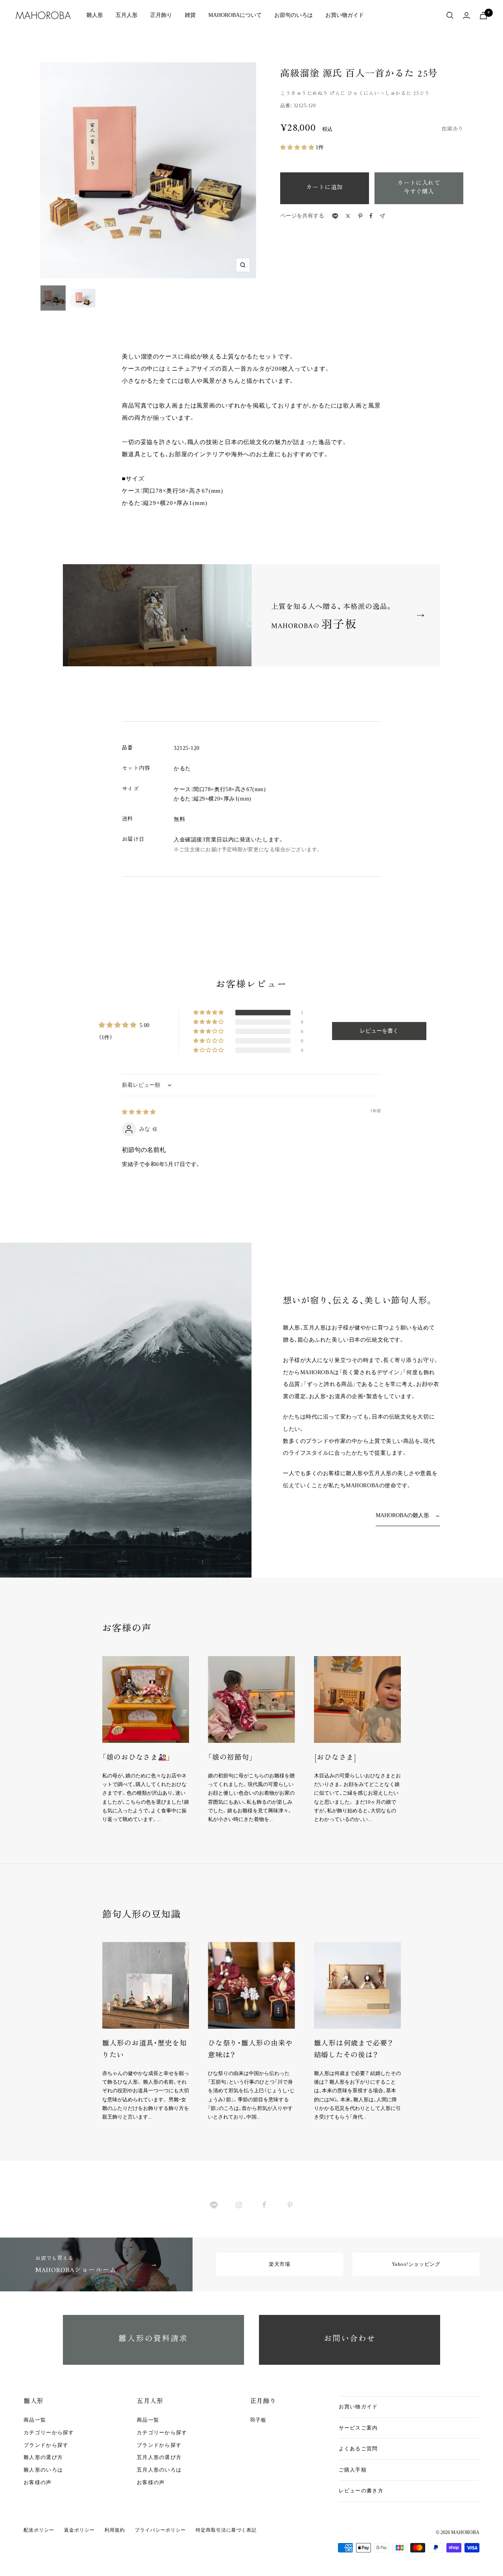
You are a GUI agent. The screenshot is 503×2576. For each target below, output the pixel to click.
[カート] (483, 16)
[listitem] (335, 216)
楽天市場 (279, 2264)
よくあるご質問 (358, 2449)
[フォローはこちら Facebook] (264, 2205)
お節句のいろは (294, 15)
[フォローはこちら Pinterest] (290, 2205)
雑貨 (190, 15)
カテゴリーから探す (49, 2432)
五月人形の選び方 (159, 2457)
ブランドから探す (46, 2445)
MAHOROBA (465, 2532)
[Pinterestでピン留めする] (360, 216)
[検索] (450, 15)
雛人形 (95, 15)
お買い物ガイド (345, 15)
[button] (298, 147)
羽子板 (258, 2420)
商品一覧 (35, 2420)
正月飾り (161, 15)
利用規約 (115, 2530)
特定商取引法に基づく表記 (226, 2530)
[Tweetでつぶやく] (348, 216)
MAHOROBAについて (235, 15)
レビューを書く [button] (379, 1031)
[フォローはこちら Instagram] (239, 2205)
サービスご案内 (358, 2428)
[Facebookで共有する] (371, 216)
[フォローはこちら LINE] (213, 2205)
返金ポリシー (79, 2530)
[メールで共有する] (382, 216)
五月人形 (127, 15)
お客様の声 (38, 2482)
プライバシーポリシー (160, 2530)
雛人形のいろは (43, 2470)
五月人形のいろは (159, 2470)
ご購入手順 (353, 2470)
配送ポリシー (39, 2530)
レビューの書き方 (361, 2491)
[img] (139, 1112)
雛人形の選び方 (43, 2457)
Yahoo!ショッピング (416, 2264)
